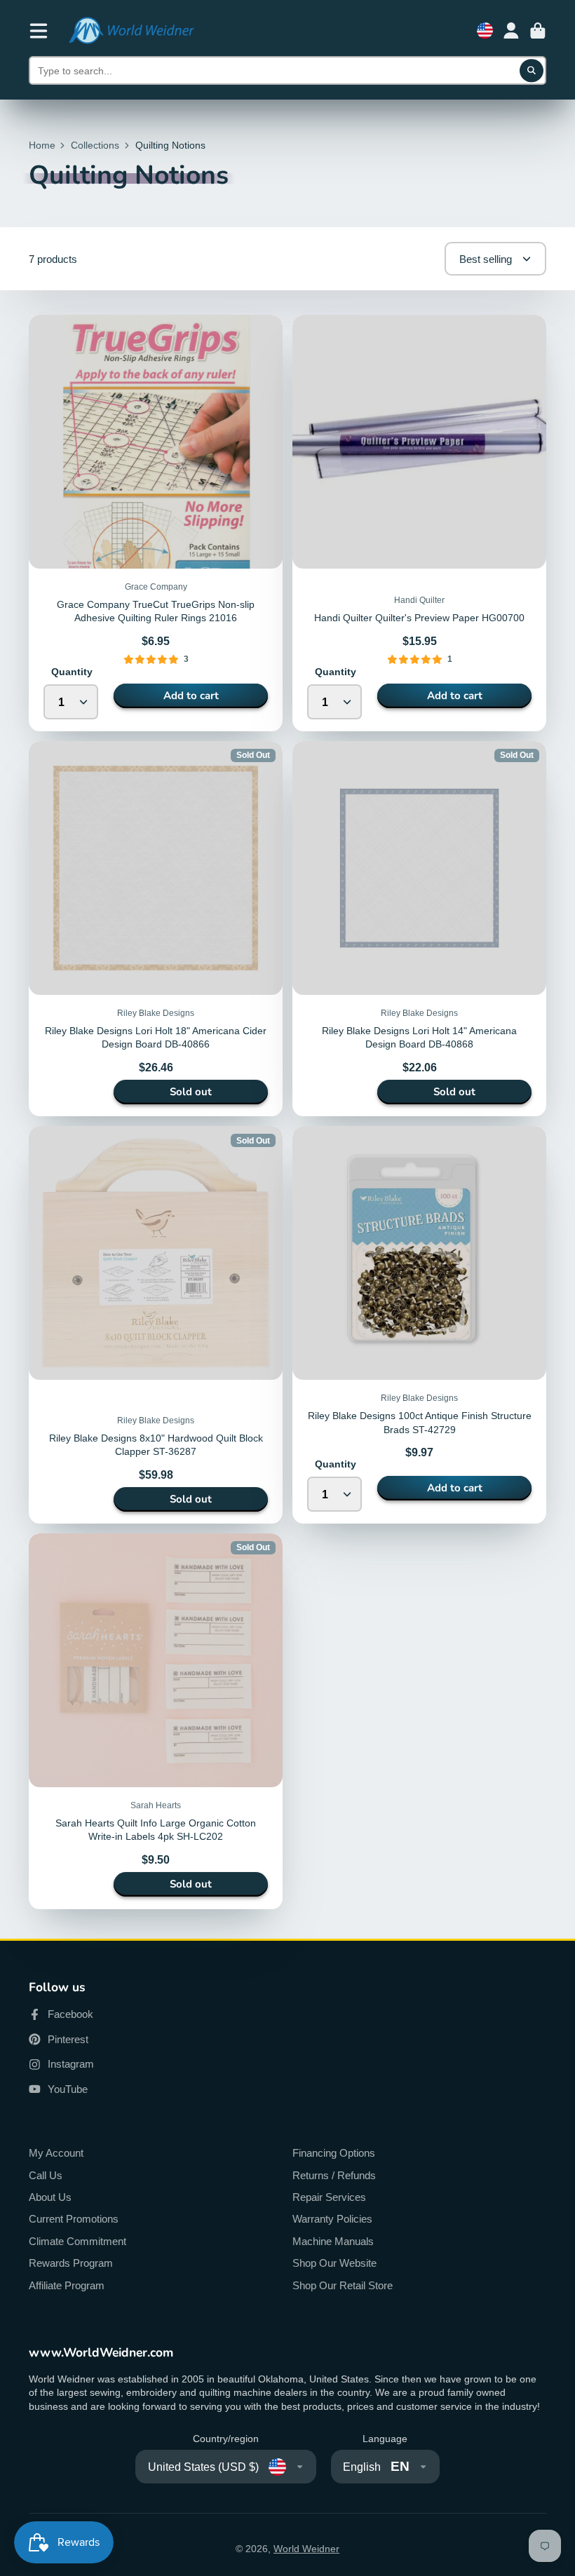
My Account (56, 2153)
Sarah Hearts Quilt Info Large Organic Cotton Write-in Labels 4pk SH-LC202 (156, 1721)
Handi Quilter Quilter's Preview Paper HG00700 (419, 523)
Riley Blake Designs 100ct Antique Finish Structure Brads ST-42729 (419, 1325)
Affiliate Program (67, 2285)
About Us (50, 2197)
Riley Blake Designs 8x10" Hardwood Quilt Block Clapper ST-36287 (156, 1325)
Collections (95, 145)
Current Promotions (74, 2219)
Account (511, 31)
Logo (131, 30)
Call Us (46, 2175)
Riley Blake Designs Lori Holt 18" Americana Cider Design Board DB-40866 (156, 929)
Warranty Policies (332, 2219)
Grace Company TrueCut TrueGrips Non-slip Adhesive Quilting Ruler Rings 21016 (156, 523)
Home (42, 145)
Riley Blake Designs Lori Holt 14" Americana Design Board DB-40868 (419, 929)
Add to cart (191, 696)
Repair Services (329, 2197)
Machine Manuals (333, 2241)
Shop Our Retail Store (343, 2285)
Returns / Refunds (334, 2175)
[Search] (532, 71)
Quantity (72, 672)
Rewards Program (71, 2263)
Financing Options (334, 2153)
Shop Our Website (334, 2263)
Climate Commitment (77, 2241)
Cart (538, 31)
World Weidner (306, 2549)
